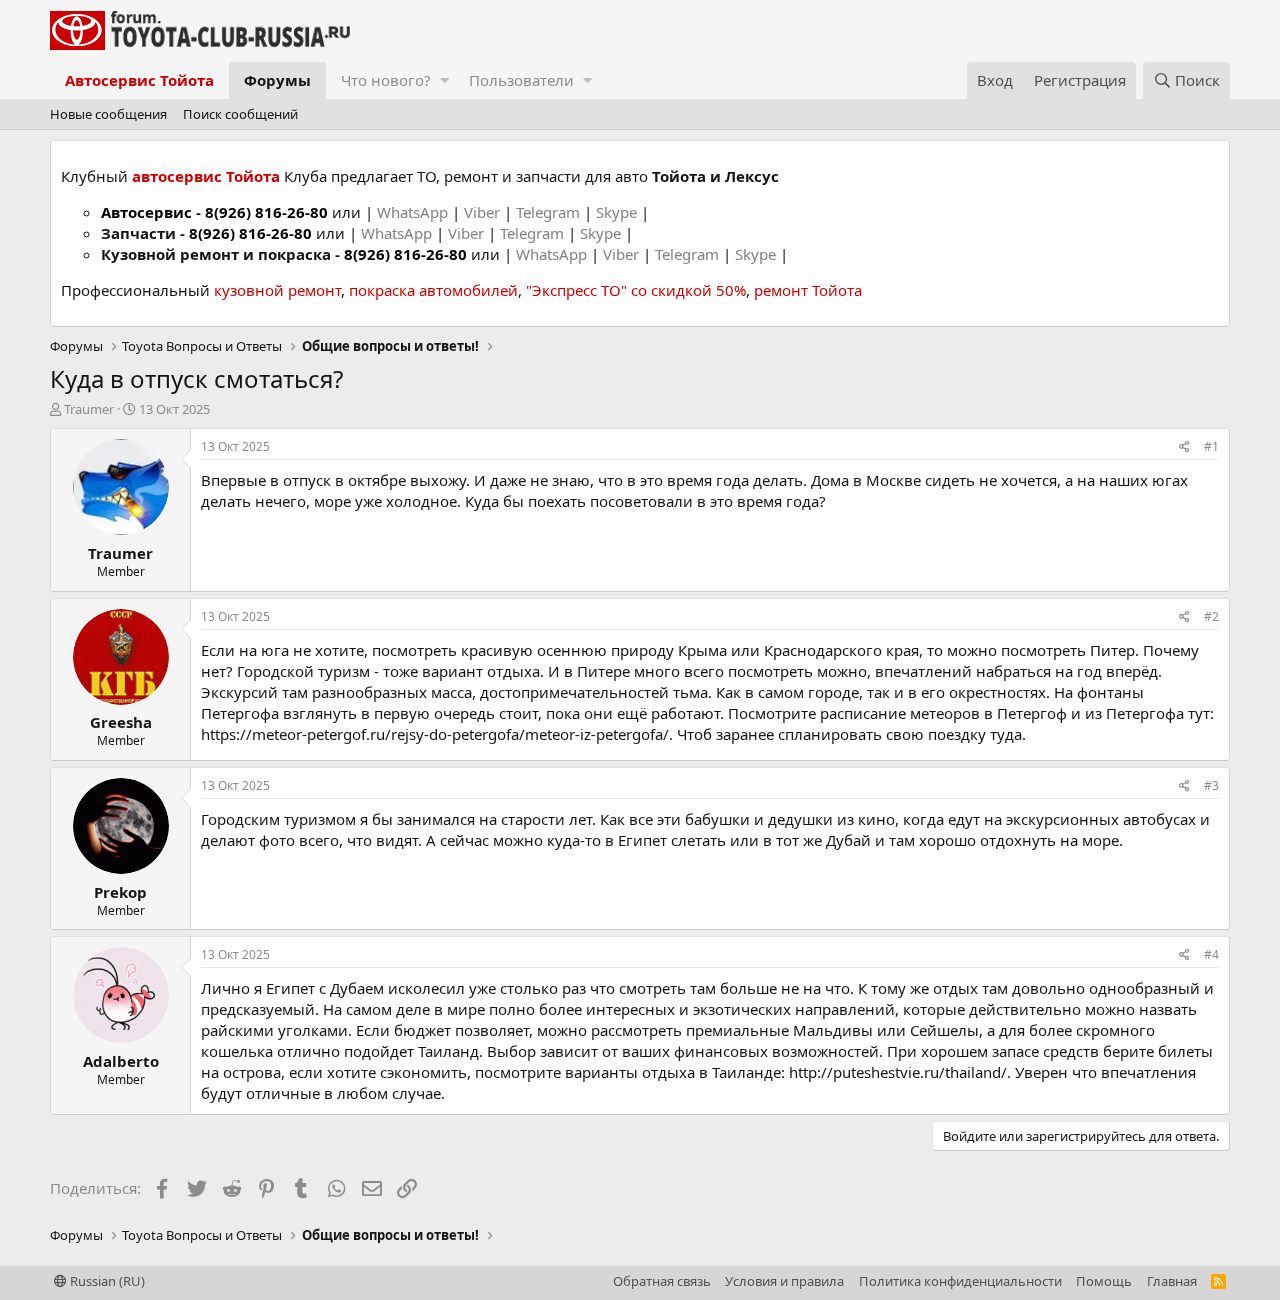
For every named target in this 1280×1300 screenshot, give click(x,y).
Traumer (89, 409)
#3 (1211, 785)
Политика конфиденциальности (960, 1281)
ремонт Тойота (808, 290)
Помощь (1104, 1281)
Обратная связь (662, 1281)
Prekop (120, 892)
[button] (444, 80)
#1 (1211, 446)
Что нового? (386, 80)
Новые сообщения (108, 114)
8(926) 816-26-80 (266, 212)
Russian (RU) (106, 1281)
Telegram (550, 212)
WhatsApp (414, 212)
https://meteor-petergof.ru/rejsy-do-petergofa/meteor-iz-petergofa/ (435, 734)
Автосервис (146, 212)
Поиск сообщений (240, 114)
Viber (482, 212)
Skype (618, 212)
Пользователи (521, 80)
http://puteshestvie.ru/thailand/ (898, 1072)
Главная (1172, 1281)
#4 (1211, 954)
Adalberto (121, 1061)
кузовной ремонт (277, 290)
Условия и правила (784, 1281)
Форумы (277, 80)
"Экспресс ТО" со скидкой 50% (636, 290)
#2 (1211, 616)
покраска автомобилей (433, 290)
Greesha (121, 722)
